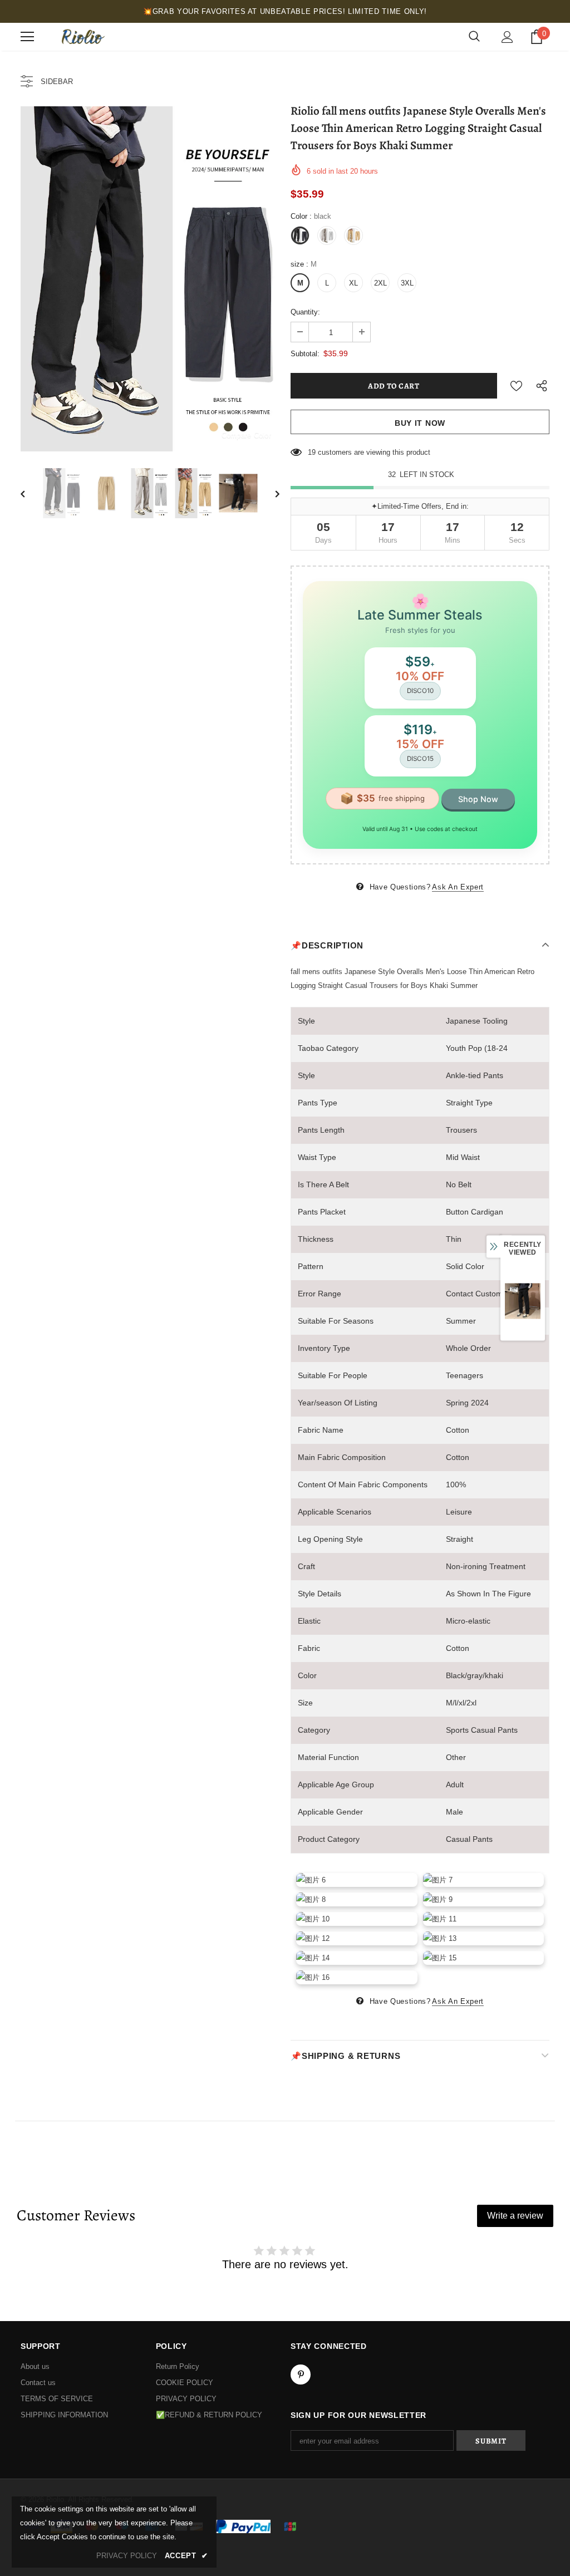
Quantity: (305, 312)
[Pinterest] (301, 2375)
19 (312, 452)
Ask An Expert (458, 887)
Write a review (515, 2216)
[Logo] (82, 37)
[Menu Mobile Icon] (27, 37)
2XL (380, 283)
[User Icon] (507, 37)
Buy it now (420, 423)
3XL (407, 283)
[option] (150, 279)
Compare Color (246, 435)
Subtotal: (305, 354)
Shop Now (478, 799)
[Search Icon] (474, 37)
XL (353, 283)
